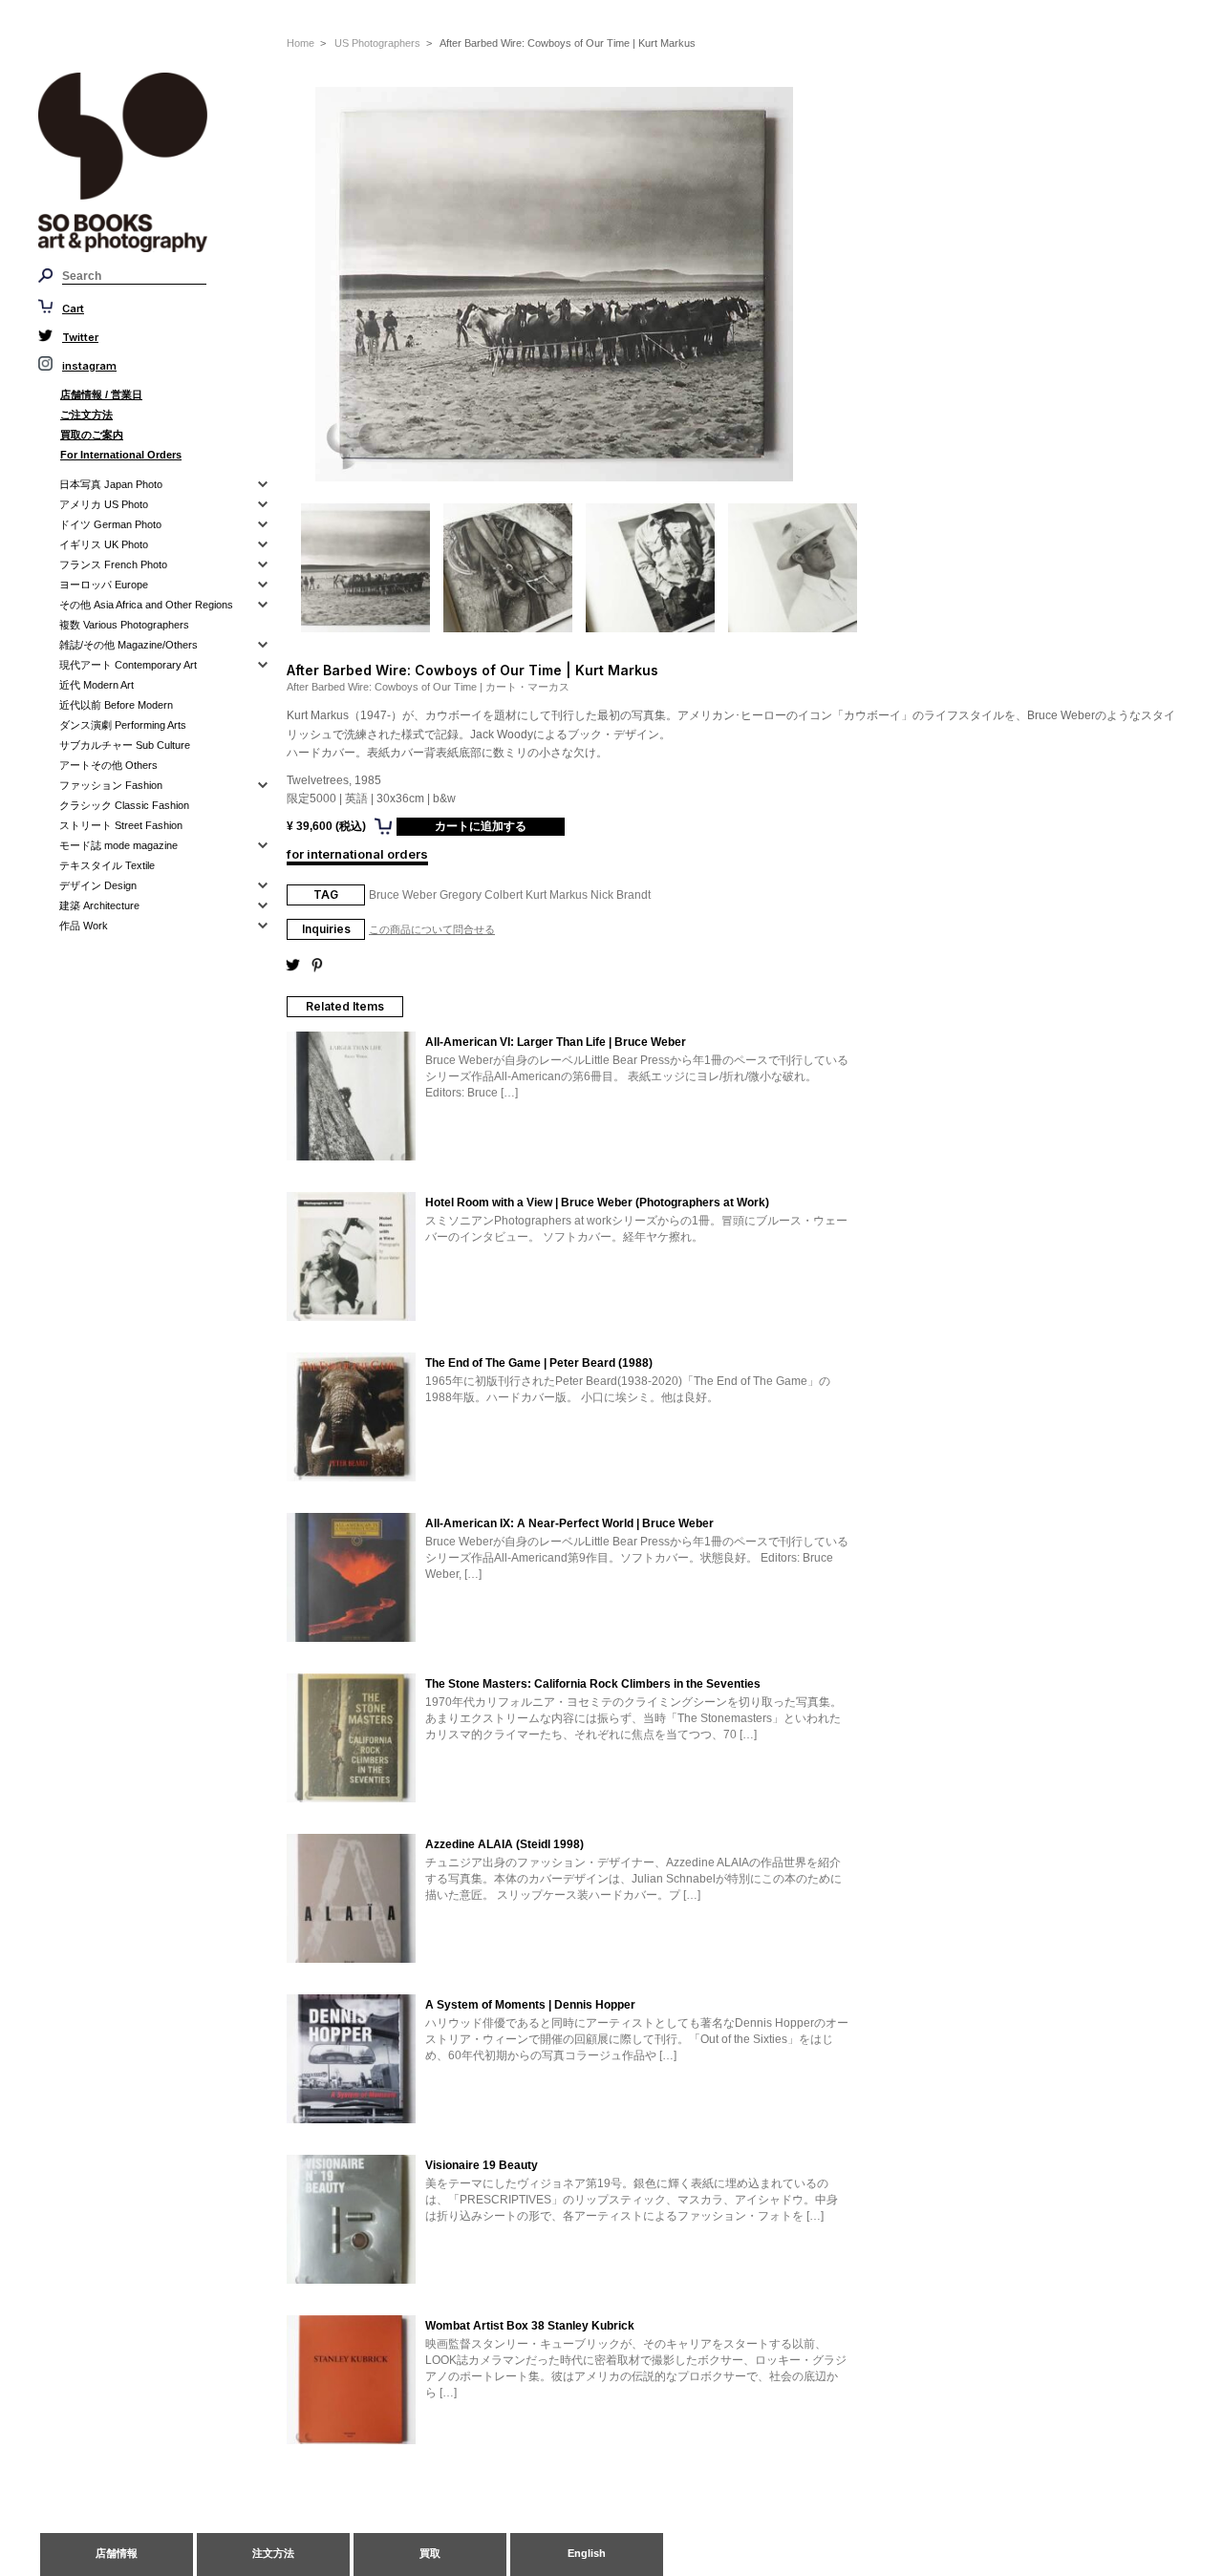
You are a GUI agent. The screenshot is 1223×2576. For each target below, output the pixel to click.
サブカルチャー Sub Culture (125, 745)
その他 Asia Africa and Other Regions (146, 605)
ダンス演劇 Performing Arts (123, 725)
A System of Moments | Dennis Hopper (530, 2005)
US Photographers (377, 43)
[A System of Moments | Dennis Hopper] (351, 2060)
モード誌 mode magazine (118, 845)
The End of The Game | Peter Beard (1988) (539, 1363)
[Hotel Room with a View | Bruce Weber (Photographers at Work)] (351, 1258)
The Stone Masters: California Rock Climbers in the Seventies (593, 1684)
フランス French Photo (113, 564)
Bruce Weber (403, 895)
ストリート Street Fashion (121, 825)
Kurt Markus (557, 895)
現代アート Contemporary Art (128, 665)
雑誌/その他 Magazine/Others (129, 645)
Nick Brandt (621, 895)
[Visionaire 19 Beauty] (351, 2221)
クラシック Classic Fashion (124, 805)
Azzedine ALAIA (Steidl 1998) (504, 1844)
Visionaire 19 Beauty (482, 2165)
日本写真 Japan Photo (111, 484)
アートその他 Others (108, 765)
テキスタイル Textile (107, 865)
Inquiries (326, 929)
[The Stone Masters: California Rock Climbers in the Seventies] (351, 1739)
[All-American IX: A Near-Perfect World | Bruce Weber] (351, 1579)
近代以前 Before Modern (116, 705)
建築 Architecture (99, 905)
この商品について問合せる (432, 930)
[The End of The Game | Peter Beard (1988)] (351, 1418)
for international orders (357, 854)
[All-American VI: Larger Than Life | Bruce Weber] (351, 1097)
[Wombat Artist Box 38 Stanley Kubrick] (351, 2381)
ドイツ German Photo (110, 524)
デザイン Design (98, 885)
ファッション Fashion (111, 785)
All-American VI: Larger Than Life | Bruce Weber (556, 1042)
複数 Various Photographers (124, 625)
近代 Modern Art (97, 685)
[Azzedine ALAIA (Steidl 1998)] (351, 1900)
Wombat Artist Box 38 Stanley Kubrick (530, 2326)
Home (300, 43)
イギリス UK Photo (104, 544)
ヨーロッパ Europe (104, 585)
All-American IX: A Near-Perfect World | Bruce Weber (569, 1523)
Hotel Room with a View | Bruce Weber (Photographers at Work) (597, 1203)
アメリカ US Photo (104, 504)
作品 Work (84, 926)
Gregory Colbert (481, 895)
